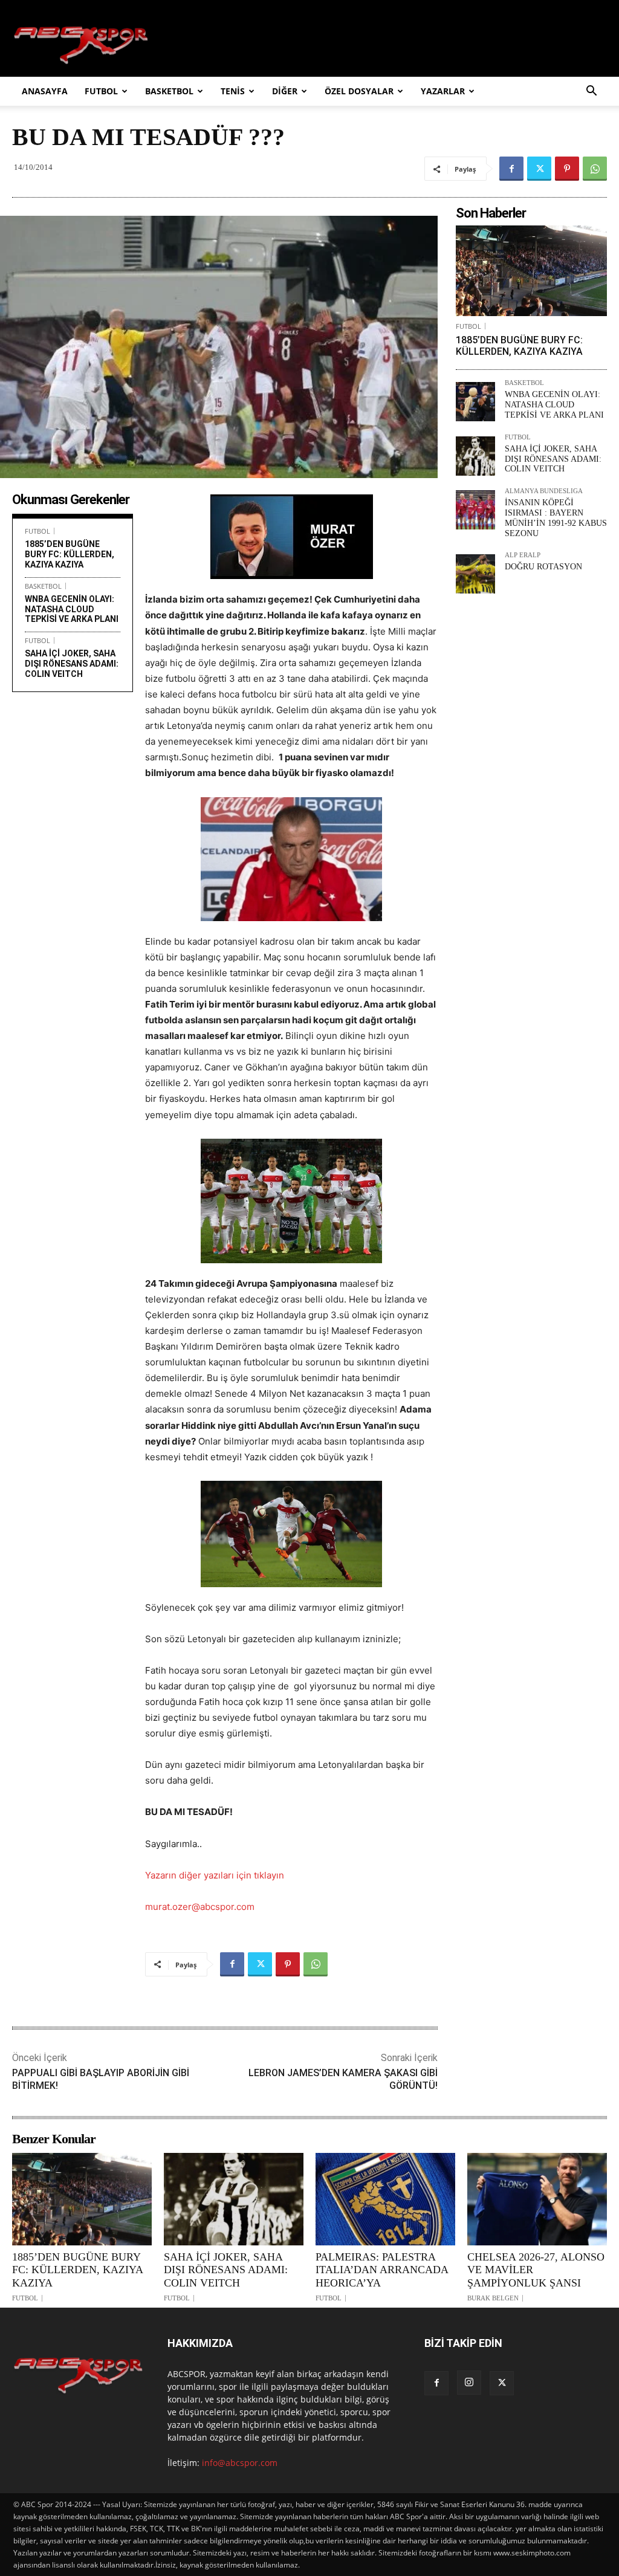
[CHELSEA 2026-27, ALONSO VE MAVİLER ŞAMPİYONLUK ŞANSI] (537, 2199)
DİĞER (285, 91)
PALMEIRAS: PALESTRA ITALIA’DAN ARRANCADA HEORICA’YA (382, 2270)
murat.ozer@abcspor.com (200, 1907)
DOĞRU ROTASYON (543, 567)
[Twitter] (539, 169)
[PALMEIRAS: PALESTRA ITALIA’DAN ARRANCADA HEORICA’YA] (385, 2199)
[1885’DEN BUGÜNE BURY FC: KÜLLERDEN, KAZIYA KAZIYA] (531, 271)
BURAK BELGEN (493, 2298)
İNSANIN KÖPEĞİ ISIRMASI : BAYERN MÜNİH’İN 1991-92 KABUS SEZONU (556, 518)
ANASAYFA (45, 91)
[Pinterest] (567, 169)
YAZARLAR (443, 91)
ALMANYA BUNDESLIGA (544, 491)
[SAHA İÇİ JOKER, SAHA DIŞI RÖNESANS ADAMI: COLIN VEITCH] (475, 456)
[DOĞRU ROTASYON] (475, 574)
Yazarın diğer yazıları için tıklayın (215, 1875)
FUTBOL (101, 91)
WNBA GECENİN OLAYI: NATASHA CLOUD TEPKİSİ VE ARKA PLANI (72, 609)
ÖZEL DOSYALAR (359, 91)
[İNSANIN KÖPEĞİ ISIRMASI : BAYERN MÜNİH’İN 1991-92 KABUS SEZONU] (475, 510)
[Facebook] (511, 169)
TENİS (233, 91)
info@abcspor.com (240, 2463)
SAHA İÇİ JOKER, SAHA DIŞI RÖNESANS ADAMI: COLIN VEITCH (72, 664)
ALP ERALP (523, 555)
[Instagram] (469, 2383)
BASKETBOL (169, 91)
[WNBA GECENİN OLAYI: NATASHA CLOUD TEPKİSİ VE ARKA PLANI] (475, 402)
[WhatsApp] (595, 169)
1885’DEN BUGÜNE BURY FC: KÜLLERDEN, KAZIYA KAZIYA (70, 554)
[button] (591, 92)
